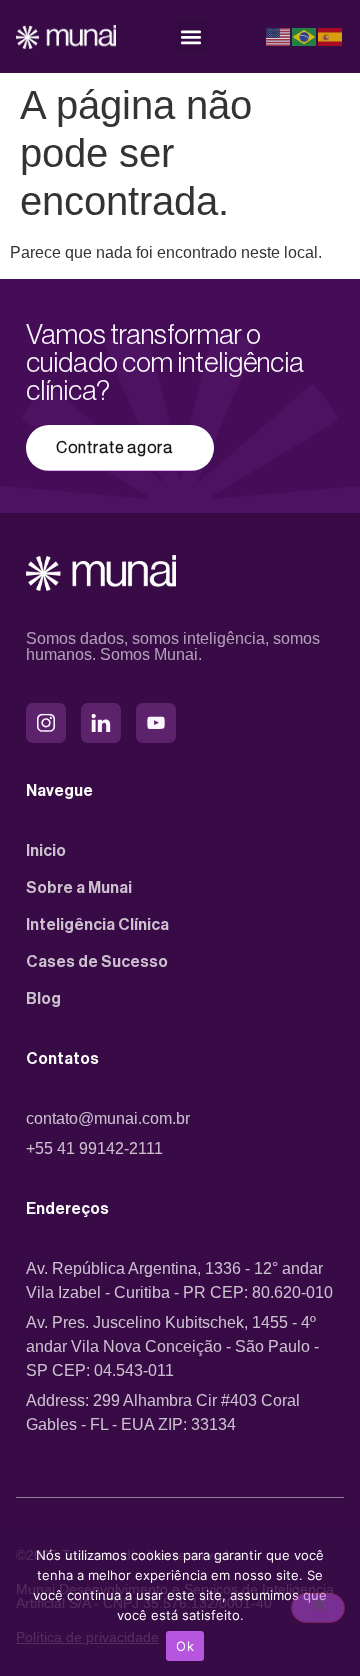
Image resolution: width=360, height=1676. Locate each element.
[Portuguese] (305, 36)
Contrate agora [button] (114, 448)
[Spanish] (331, 36)
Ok (185, 1646)
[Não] (318, 1608)
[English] (279, 36)
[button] (191, 36)
